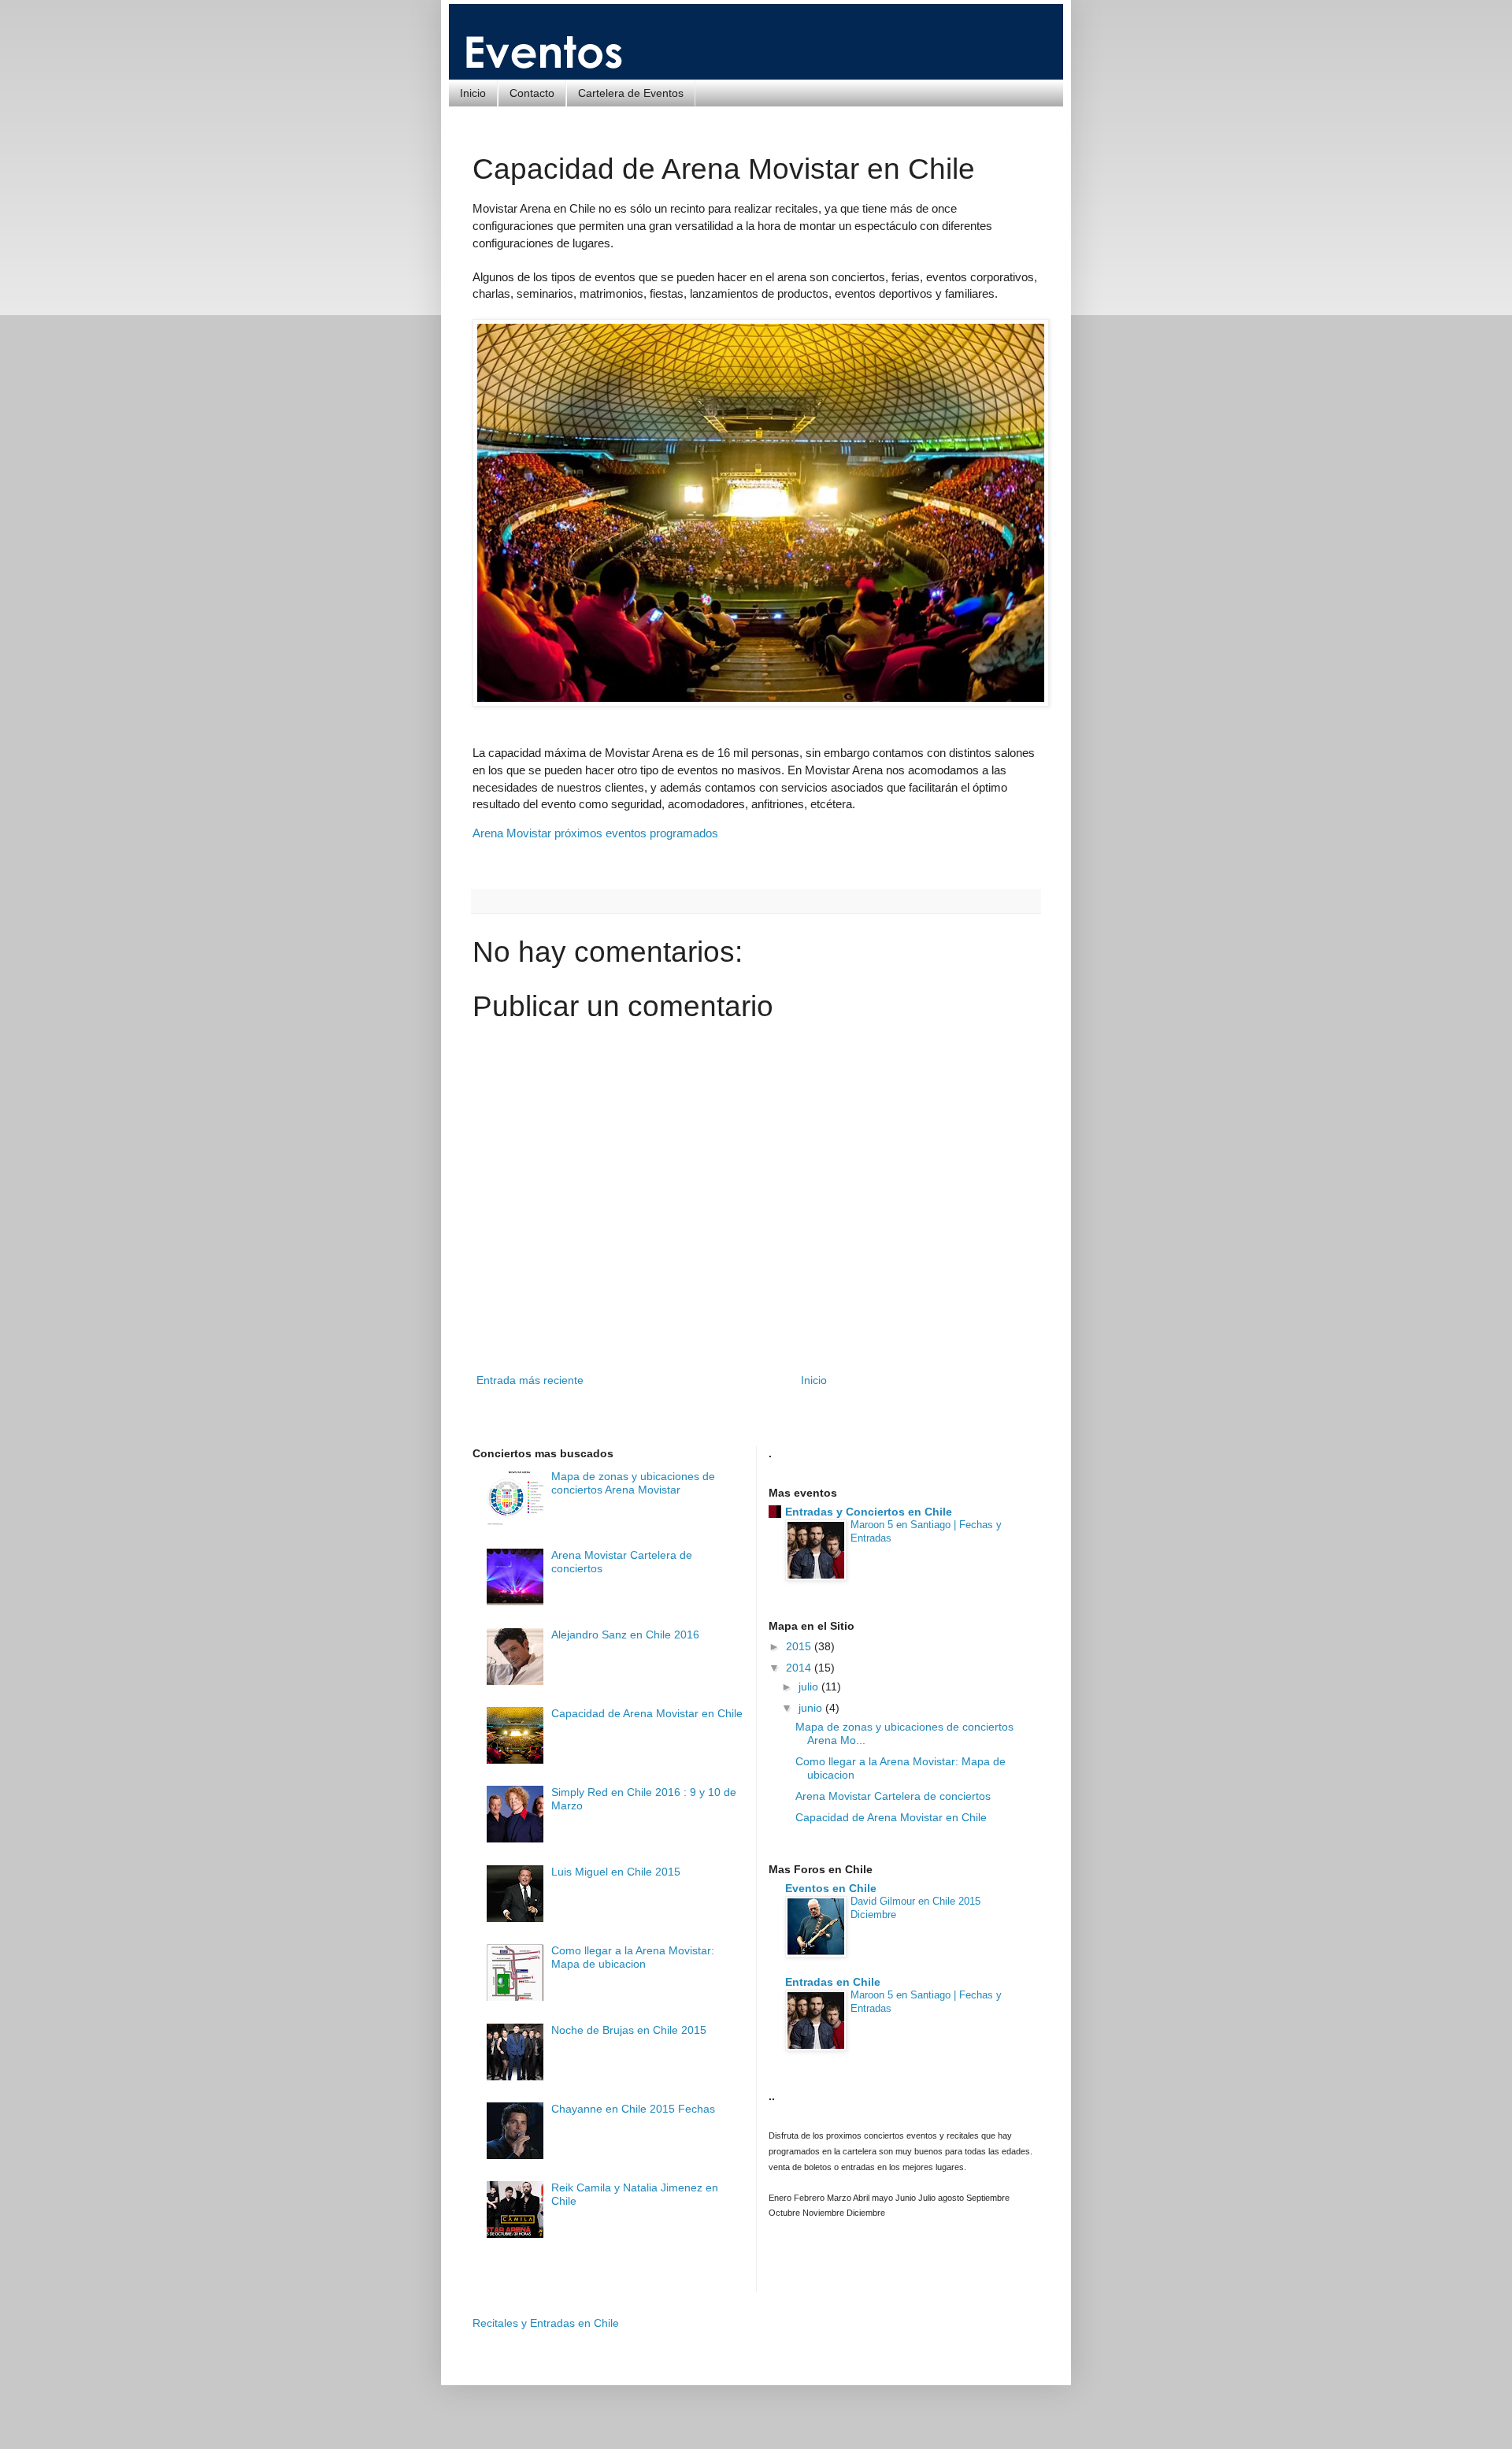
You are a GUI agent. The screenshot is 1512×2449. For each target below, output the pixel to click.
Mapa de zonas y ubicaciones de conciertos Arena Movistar (633, 1483)
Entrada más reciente (530, 1380)
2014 (800, 1668)
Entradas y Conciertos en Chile (869, 1512)
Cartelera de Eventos (631, 93)
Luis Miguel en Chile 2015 (616, 1872)
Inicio (473, 93)
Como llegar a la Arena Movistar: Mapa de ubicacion (633, 1957)
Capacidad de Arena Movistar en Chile (647, 1713)
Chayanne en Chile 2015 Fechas (633, 2109)
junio (812, 1708)
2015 (800, 1646)
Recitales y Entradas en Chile (546, 2323)
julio (810, 1686)
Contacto (532, 93)
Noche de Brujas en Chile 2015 (629, 2030)
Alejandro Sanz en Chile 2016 (625, 1635)
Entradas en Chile (833, 1982)
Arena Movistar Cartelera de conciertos (893, 1796)
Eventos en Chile (831, 1888)
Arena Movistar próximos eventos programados (595, 833)
